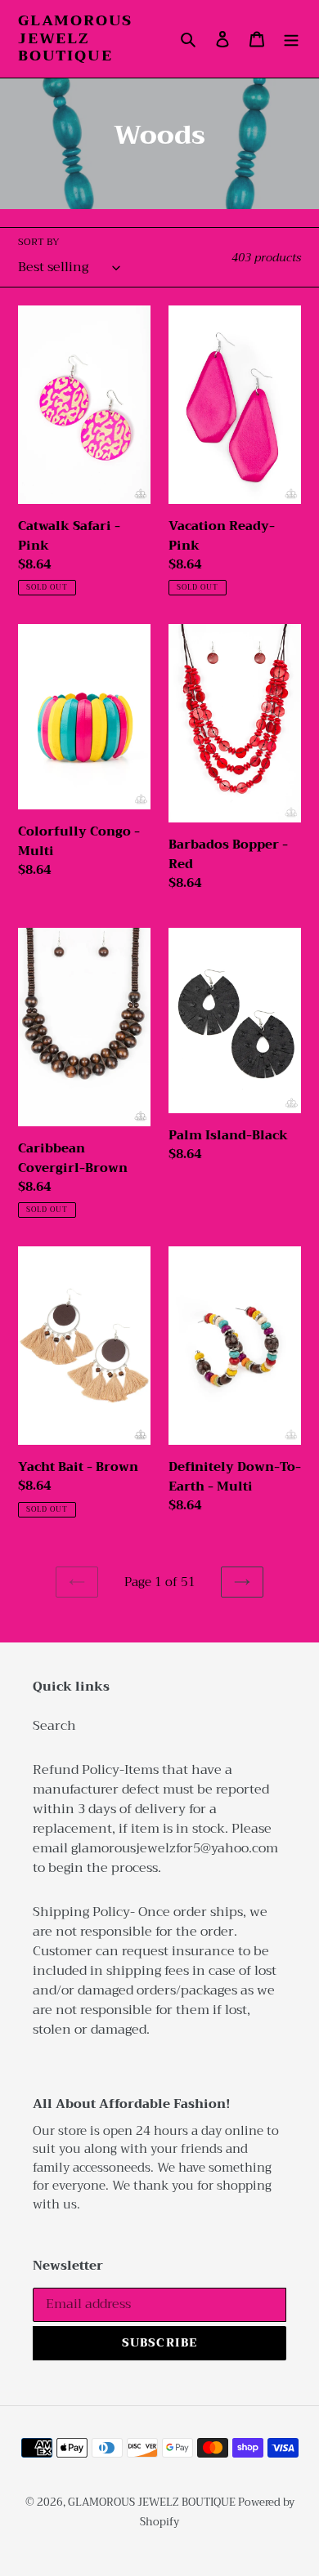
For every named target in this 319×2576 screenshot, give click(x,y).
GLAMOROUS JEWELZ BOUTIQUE (75, 39)
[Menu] (291, 38)
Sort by (39, 242)
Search (54, 1726)
